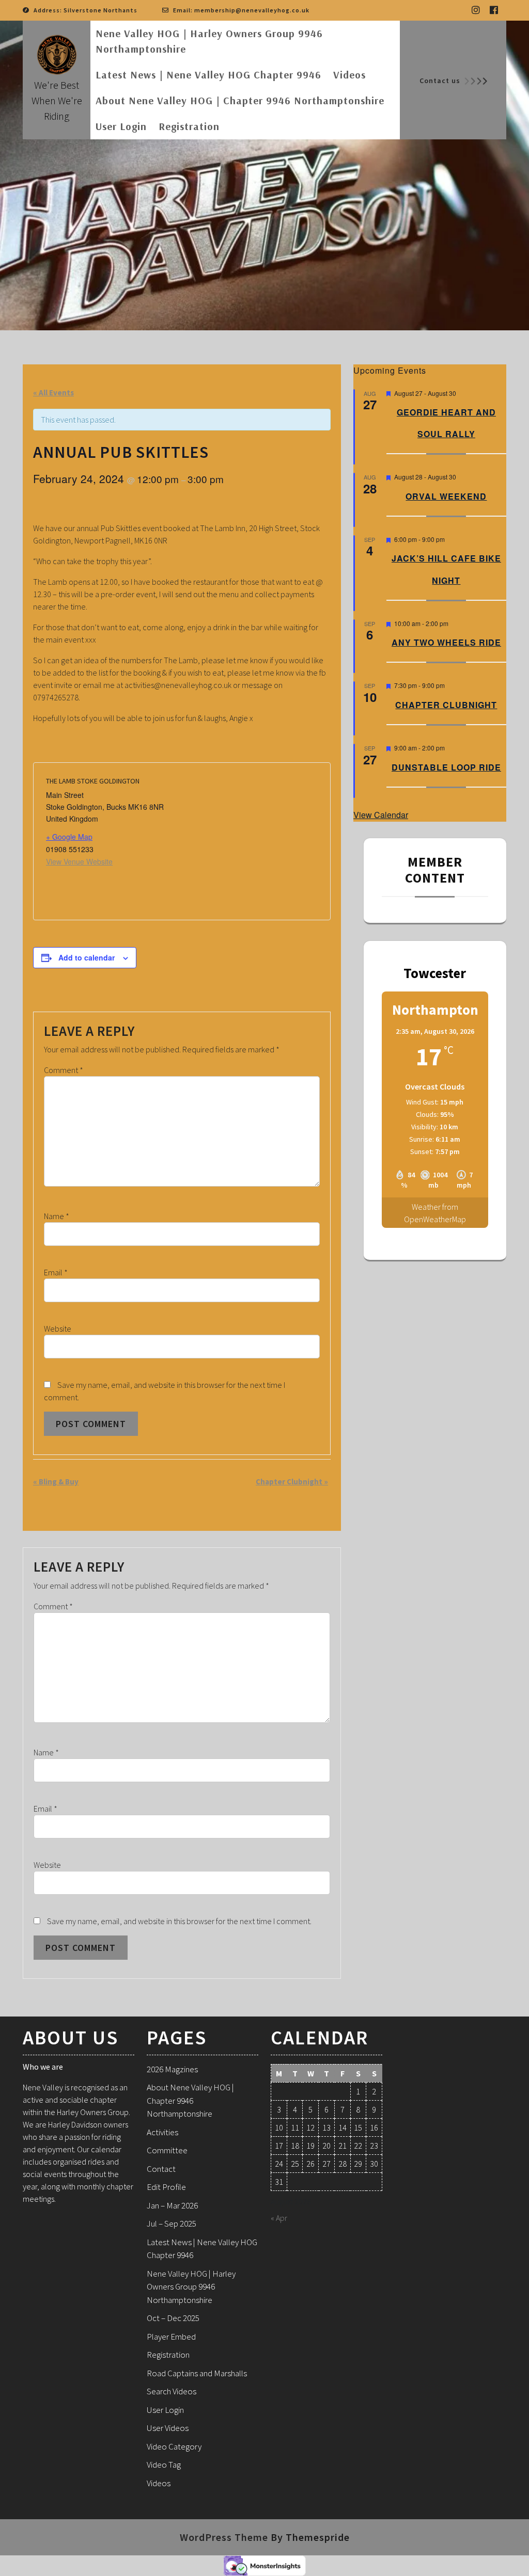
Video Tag (164, 2465)
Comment (64, 1070)
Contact (161, 2169)
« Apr (279, 2218)
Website (58, 1329)
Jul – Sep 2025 (172, 2223)
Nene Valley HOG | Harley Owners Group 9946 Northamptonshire (209, 41)
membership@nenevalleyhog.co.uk (252, 10)
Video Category (174, 2446)
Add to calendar (87, 957)
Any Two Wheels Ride (446, 642)
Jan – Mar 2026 (172, 2205)
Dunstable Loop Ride (446, 767)
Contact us (440, 81)
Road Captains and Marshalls (197, 2373)
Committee (167, 2150)
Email (56, 1272)
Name (57, 1216)
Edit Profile (166, 2187)
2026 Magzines (172, 2069)
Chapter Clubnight (292, 1482)
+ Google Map (69, 837)
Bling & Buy (56, 1482)
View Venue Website (79, 861)
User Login (121, 126)
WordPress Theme (224, 2537)
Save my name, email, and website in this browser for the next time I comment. (179, 1921)
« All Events (53, 393)
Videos (349, 75)
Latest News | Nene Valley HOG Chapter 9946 (208, 75)
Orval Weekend (446, 496)
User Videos (168, 2428)
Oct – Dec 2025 (173, 2318)
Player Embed (171, 2337)
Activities (162, 2132)
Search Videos (172, 2391)
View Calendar (381, 815)
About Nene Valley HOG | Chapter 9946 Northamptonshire (240, 100)
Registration (189, 126)
